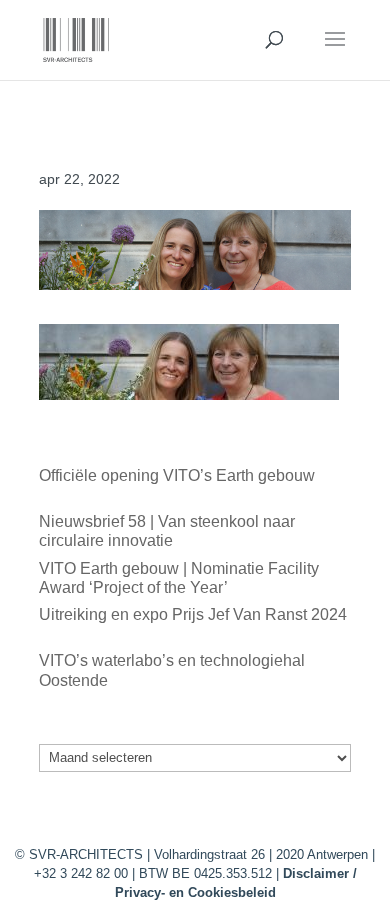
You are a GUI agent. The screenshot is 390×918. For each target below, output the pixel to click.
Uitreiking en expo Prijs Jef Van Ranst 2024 (193, 614)
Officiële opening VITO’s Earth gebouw (177, 475)
